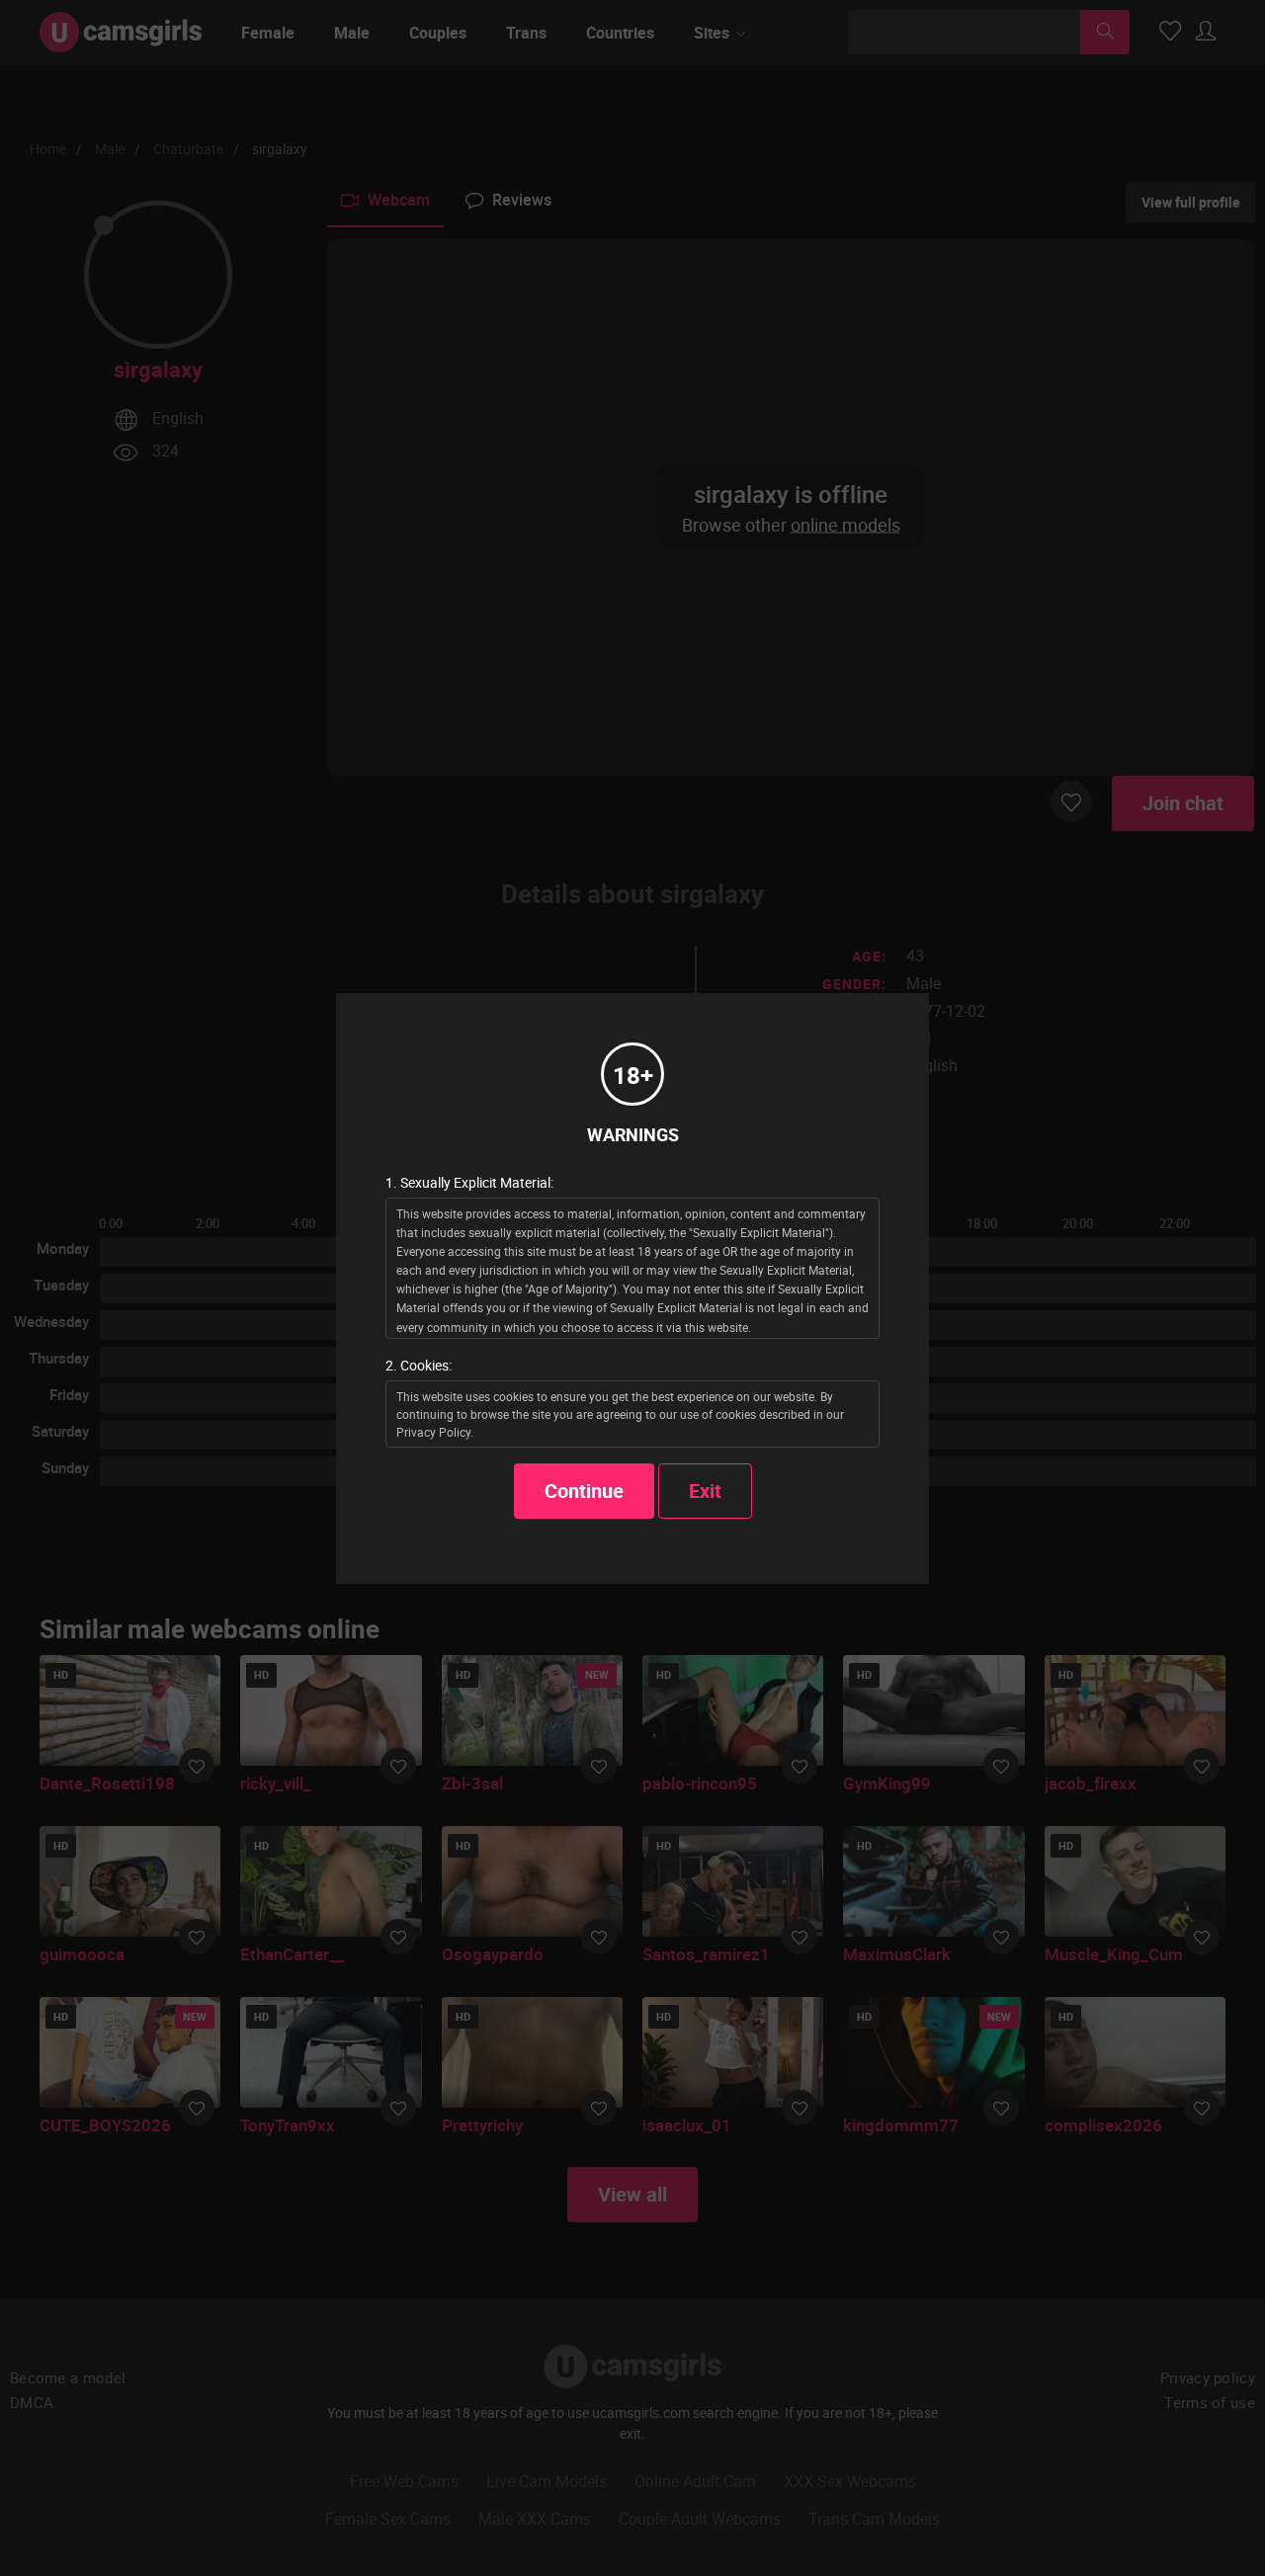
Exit (705, 1491)
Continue (584, 1491)
